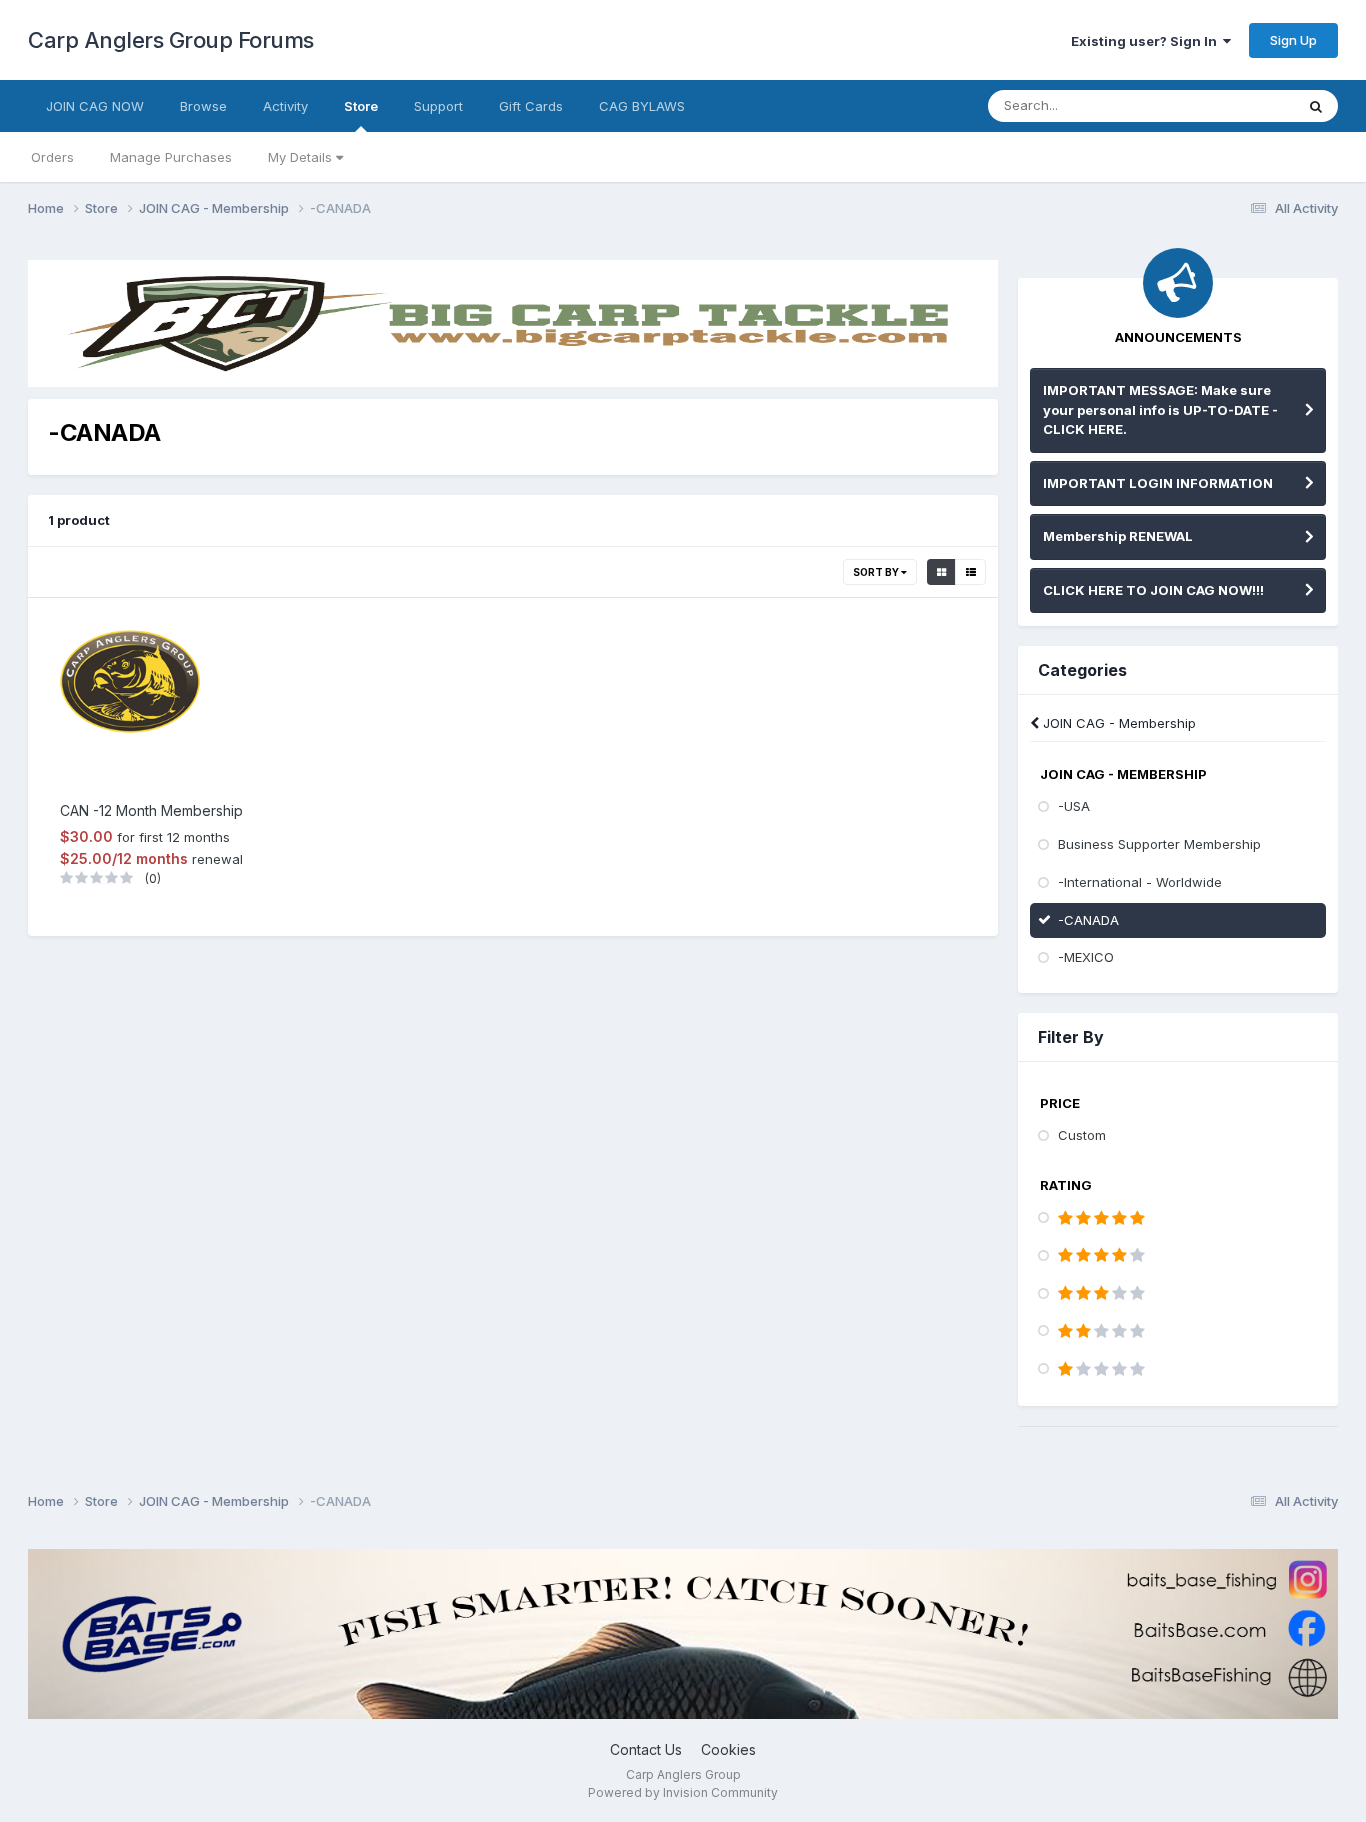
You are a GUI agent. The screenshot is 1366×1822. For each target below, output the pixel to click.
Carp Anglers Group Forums (171, 40)
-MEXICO (1086, 957)
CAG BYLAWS (642, 106)
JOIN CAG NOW (95, 106)
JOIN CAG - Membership (1117, 723)
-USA (1074, 806)
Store (361, 106)
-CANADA (1088, 920)
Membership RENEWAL (1118, 536)
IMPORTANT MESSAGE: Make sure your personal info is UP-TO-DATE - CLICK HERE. (1160, 409)
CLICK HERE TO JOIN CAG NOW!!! (1153, 590)
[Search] (1316, 106)
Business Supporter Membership (1159, 844)
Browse (203, 106)
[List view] (970, 572)
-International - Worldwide (1140, 882)
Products (1240, 105)
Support (438, 106)
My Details (302, 157)
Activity (285, 106)
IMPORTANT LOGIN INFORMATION (1158, 483)
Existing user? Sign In (1147, 41)
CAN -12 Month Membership (151, 810)
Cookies (728, 1749)
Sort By (877, 572)
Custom (1082, 1135)
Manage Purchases (171, 157)
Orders (52, 157)
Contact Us (646, 1749)
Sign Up (1293, 40)
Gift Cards (531, 106)
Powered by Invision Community (683, 1792)
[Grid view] (941, 572)
